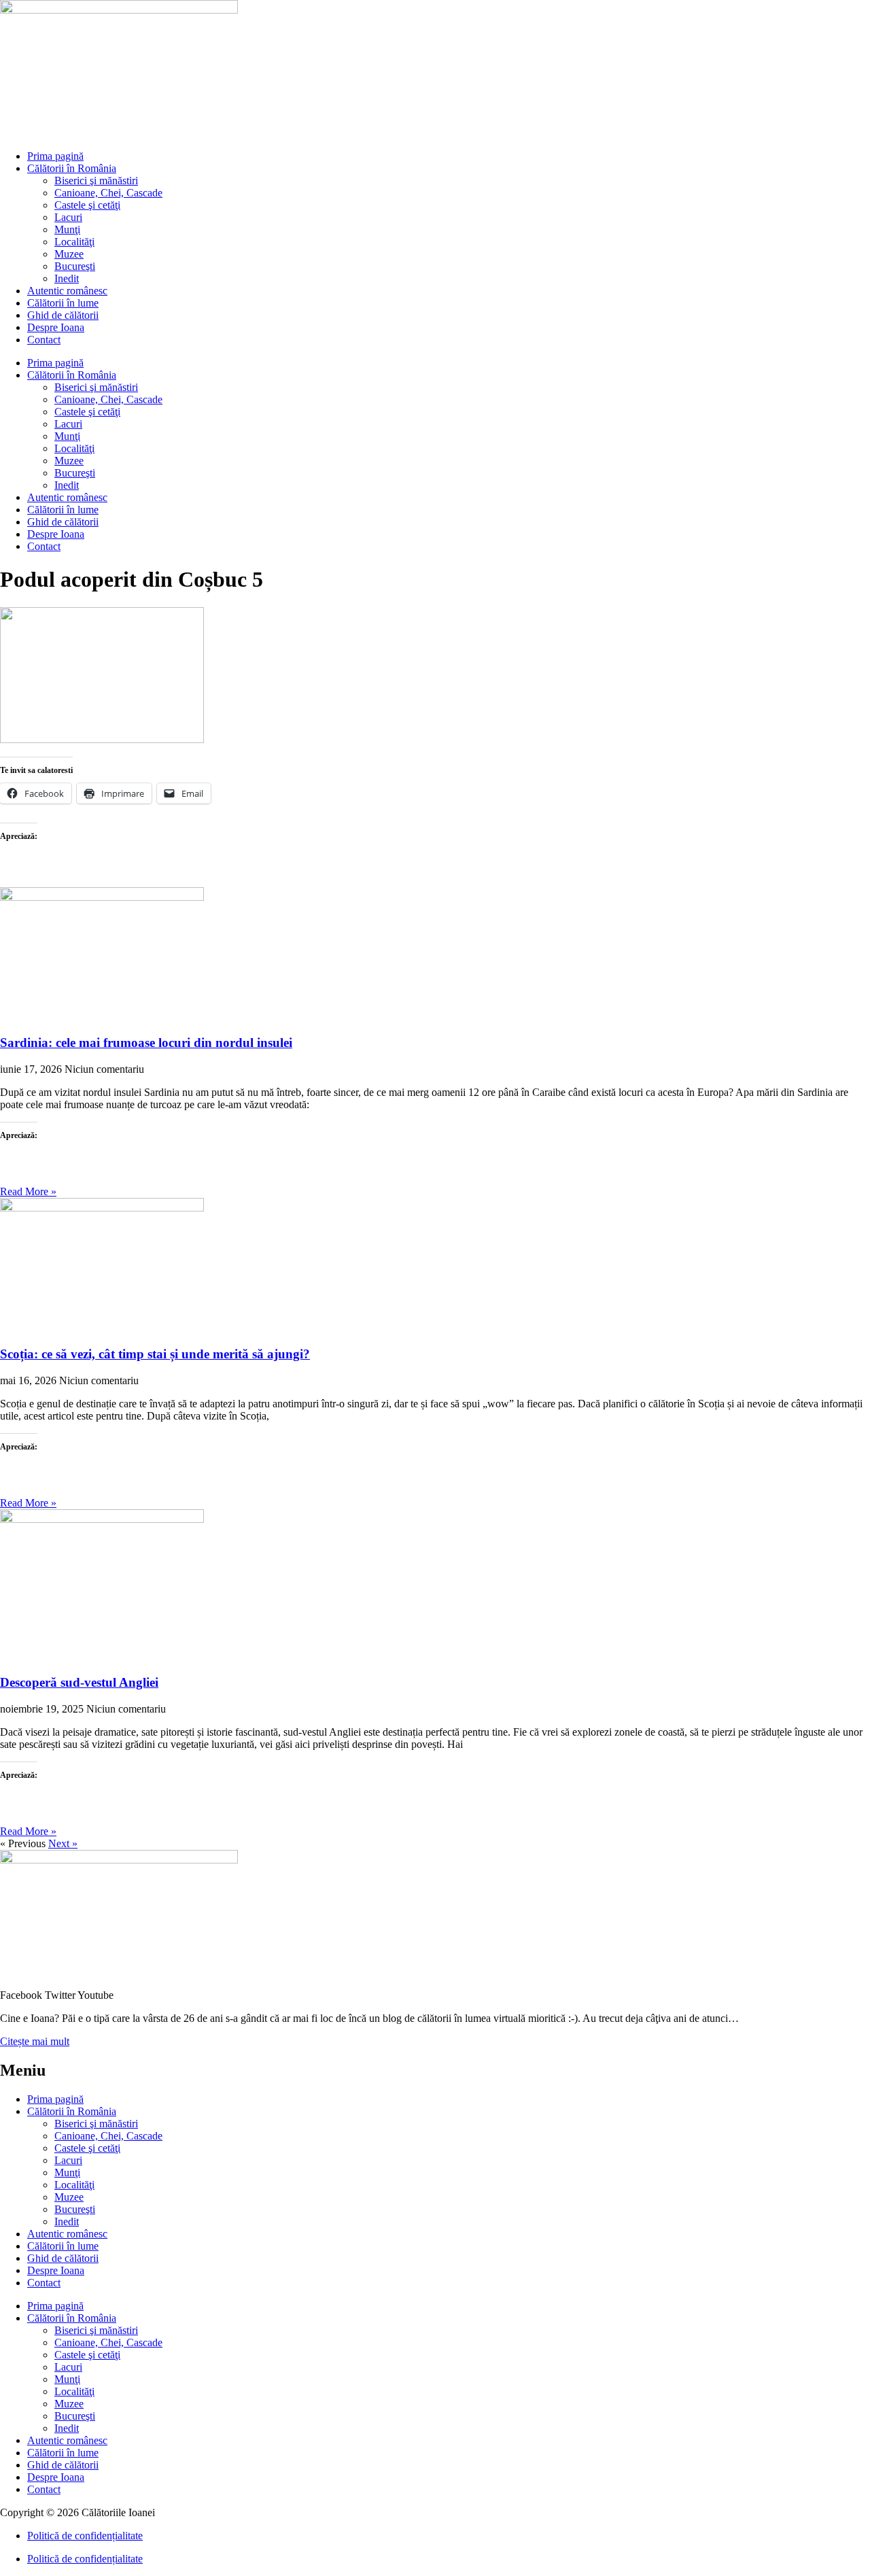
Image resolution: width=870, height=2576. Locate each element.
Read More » (28, 1191)
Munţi (67, 229)
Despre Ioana (56, 327)
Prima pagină (55, 156)
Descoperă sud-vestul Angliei (79, 1682)
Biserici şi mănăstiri (96, 181)
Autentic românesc (67, 291)
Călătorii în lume (63, 303)
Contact (44, 340)
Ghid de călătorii (63, 315)
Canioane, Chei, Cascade (108, 193)
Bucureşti (75, 266)
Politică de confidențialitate (85, 2536)
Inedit (67, 278)
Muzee (69, 254)
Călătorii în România (72, 168)
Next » (63, 1843)
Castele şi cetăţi (87, 205)
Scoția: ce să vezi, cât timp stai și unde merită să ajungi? (155, 1354)
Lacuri (68, 217)
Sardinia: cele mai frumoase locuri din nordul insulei (146, 1043)
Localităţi (74, 242)
